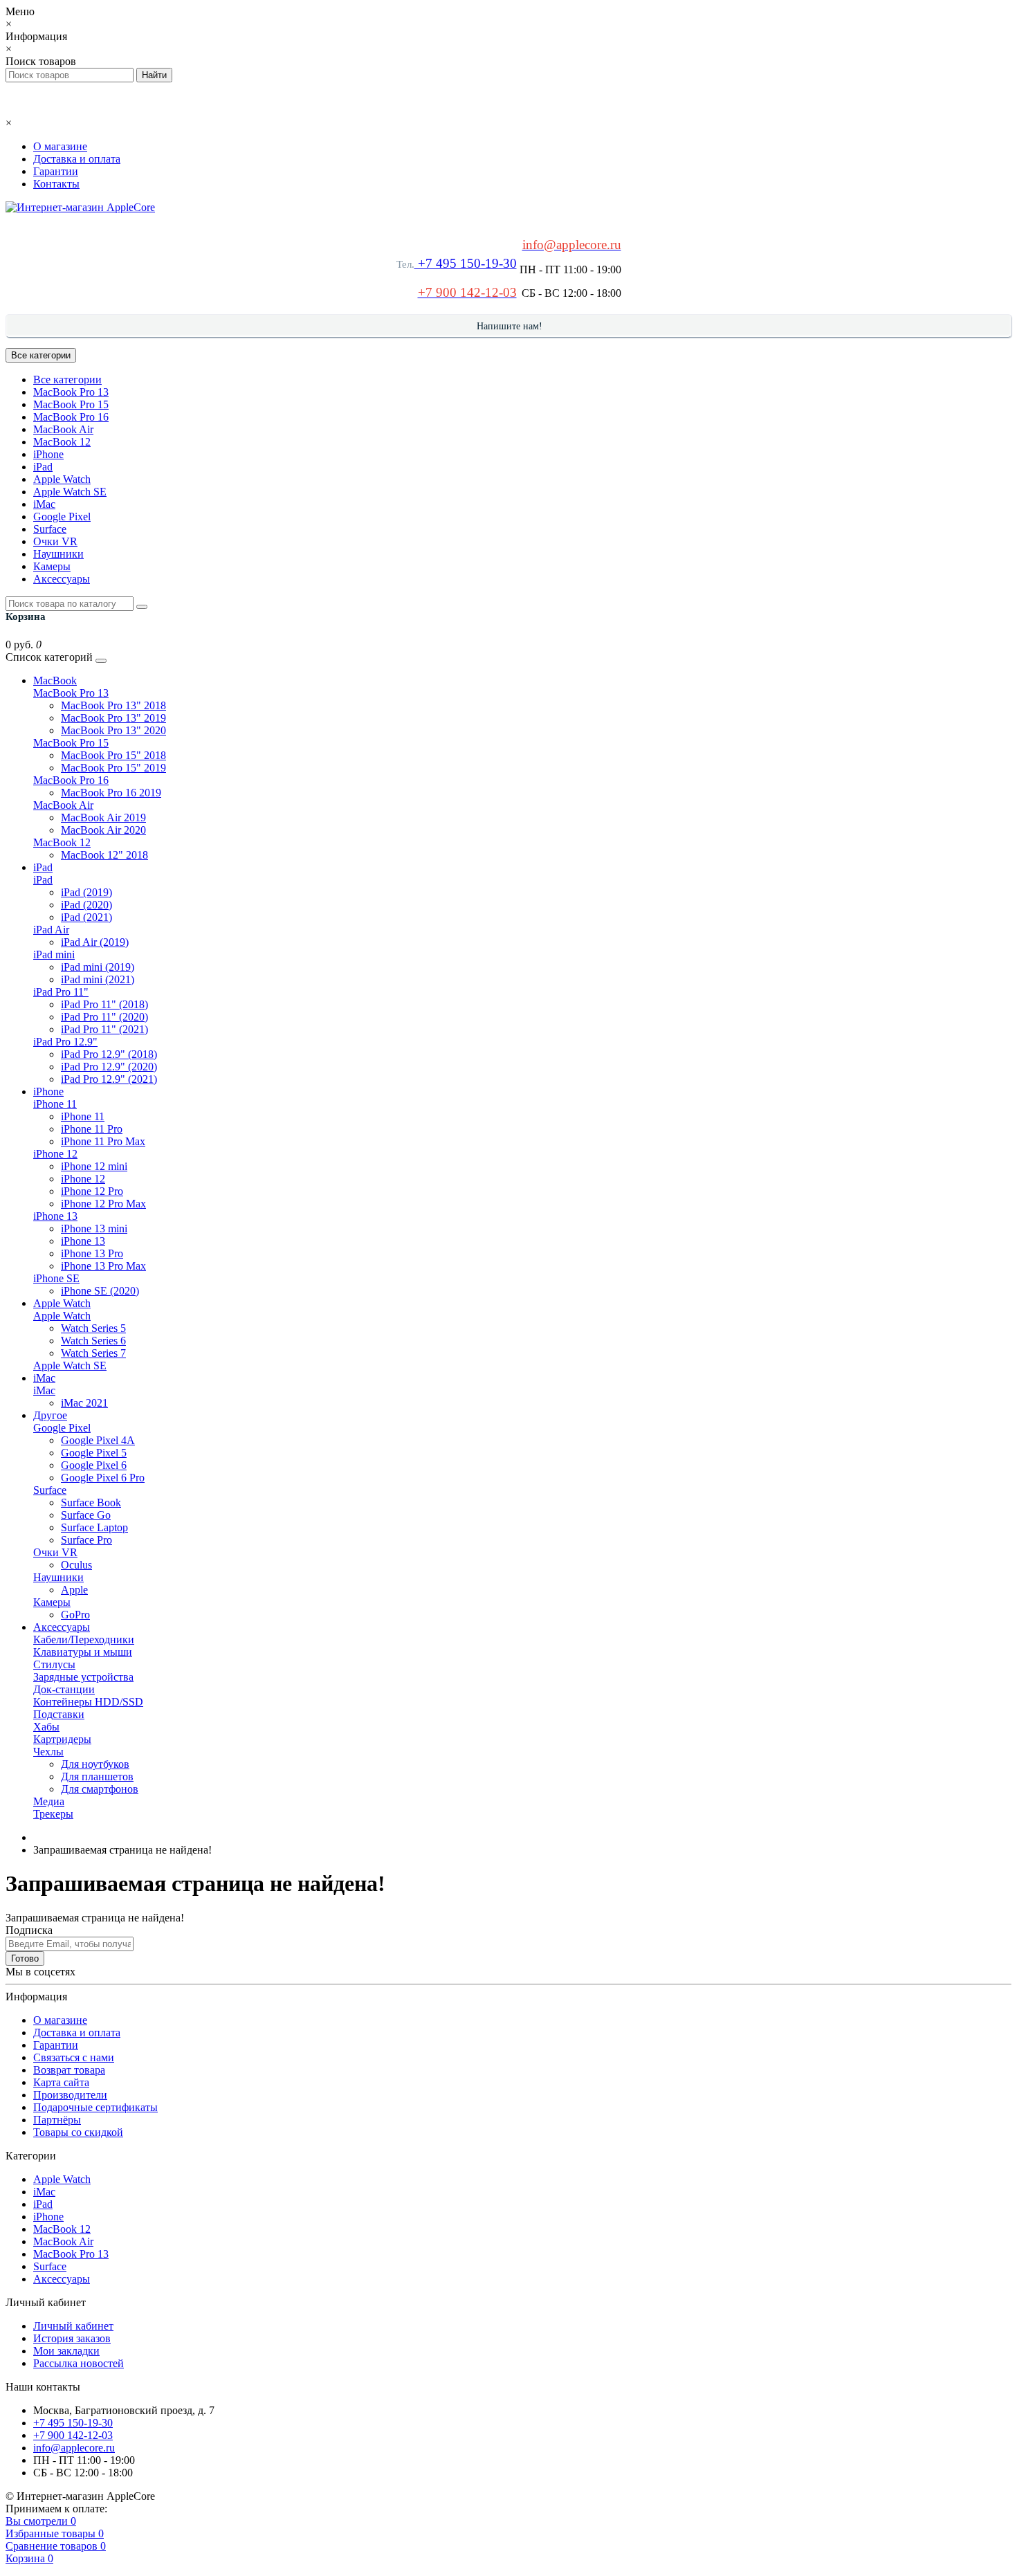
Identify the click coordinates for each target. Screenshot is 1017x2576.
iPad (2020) (86, 905)
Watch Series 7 (93, 1353)
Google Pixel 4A (98, 1440)
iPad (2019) (86, 892)
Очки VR (55, 541)
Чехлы (48, 1752)
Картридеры (62, 1739)
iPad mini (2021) (98, 979)
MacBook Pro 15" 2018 (113, 755)
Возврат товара (69, 2070)
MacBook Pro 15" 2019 (113, 768)
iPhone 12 (55, 1154)
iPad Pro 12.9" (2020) (109, 1067)
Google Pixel (62, 517)
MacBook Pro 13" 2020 (113, 730)
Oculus (76, 1565)
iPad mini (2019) (98, 967)
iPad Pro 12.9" (65, 1042)
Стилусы (54, 1664)
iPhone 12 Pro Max (103, 1204)
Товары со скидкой (78, 2132)
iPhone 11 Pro (92, 1129)
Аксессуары (62, 579)
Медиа (49, 1801)
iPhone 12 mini (94, 1166)
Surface (50, 529)
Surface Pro (86, 1540)
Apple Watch (62, 479)
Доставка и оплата (77, 159)
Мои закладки (66, 2351)
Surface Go (86, 1515)
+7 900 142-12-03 (73, 2435)
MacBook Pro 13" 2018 (113, 705)
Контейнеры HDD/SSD (88, 1702)
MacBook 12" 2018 (104, 855)
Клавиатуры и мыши (83, 1652)
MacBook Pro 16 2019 (111, 793)
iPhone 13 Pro (92, 1253)
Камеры (52, 566)
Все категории (67, 380)
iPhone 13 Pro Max (103, 1266)
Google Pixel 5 (94, 1453)
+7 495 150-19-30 (466, 263)
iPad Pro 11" (61, 992)
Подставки (59, 1714)
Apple (74, 1590)
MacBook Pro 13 (71, 392)
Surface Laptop (94, 1527)
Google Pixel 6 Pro (103, 1478)
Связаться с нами (74, 2057)
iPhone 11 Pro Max (103, 1141)
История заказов (72, 2338)
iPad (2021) (86, 917)
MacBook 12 (62, 442)
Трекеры (53, 1814)
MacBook (55, 680)
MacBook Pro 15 (71, 404)
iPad (43, 467)
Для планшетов (97, 1776)
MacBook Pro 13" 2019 (113, 718)
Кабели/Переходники (84, 1639)
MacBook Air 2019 (103, 817)
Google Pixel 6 (94, 1465)
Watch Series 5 (93, 1328)
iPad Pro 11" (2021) (104, 1029)
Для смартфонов (100, 1789)
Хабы (46, 1727)
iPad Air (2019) (95, 942)
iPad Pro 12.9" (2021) (109, 1079)
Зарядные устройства (83, 1677)
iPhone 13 (55, 1216)
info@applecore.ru (74, 2448)
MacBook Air (63, 429)
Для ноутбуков (95, 1764)
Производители (70, 2095)
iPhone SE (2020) (100, 1291)
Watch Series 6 (93, 1341)
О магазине (60, 146)
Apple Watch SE (70, 492)
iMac (44, 504)
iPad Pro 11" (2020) (104, 1017)
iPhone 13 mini (94, 1228)
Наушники (58, 554)
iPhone (48, 454)
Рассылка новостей (79, 2363)
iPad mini (54, 954)
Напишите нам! (510, 326)
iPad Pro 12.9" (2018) (109, 1054)
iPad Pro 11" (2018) (104, 1004)
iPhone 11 (55, 1104)
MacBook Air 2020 (103, 830)
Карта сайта (61, 2082)
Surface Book (91, 1502)
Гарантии (56, 171)
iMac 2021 (84, 1403)
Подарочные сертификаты (95, 2107)
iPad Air (51, 930)
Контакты (56, 184)
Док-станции (64, 1689)
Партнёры (57, 2120)
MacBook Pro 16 (71, 417)
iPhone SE (56, 1278)
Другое (50, 1415)
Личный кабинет (73, 2326)
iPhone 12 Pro (92, 1191)
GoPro (75, 1615)
